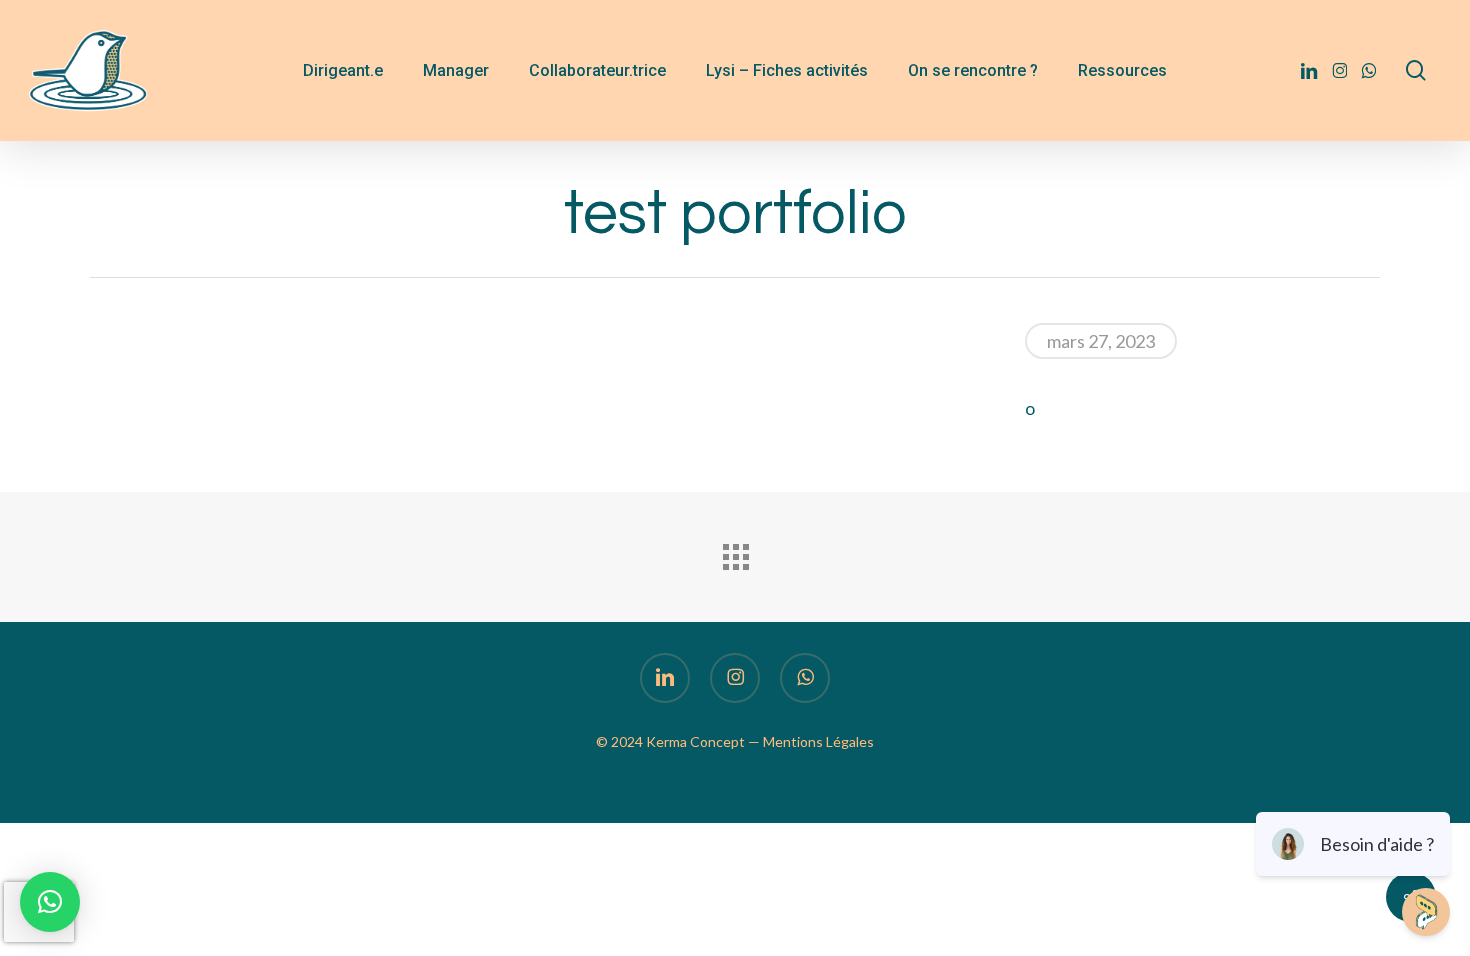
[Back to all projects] (735, 552)
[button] (50, 902)
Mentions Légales (818, 741)
